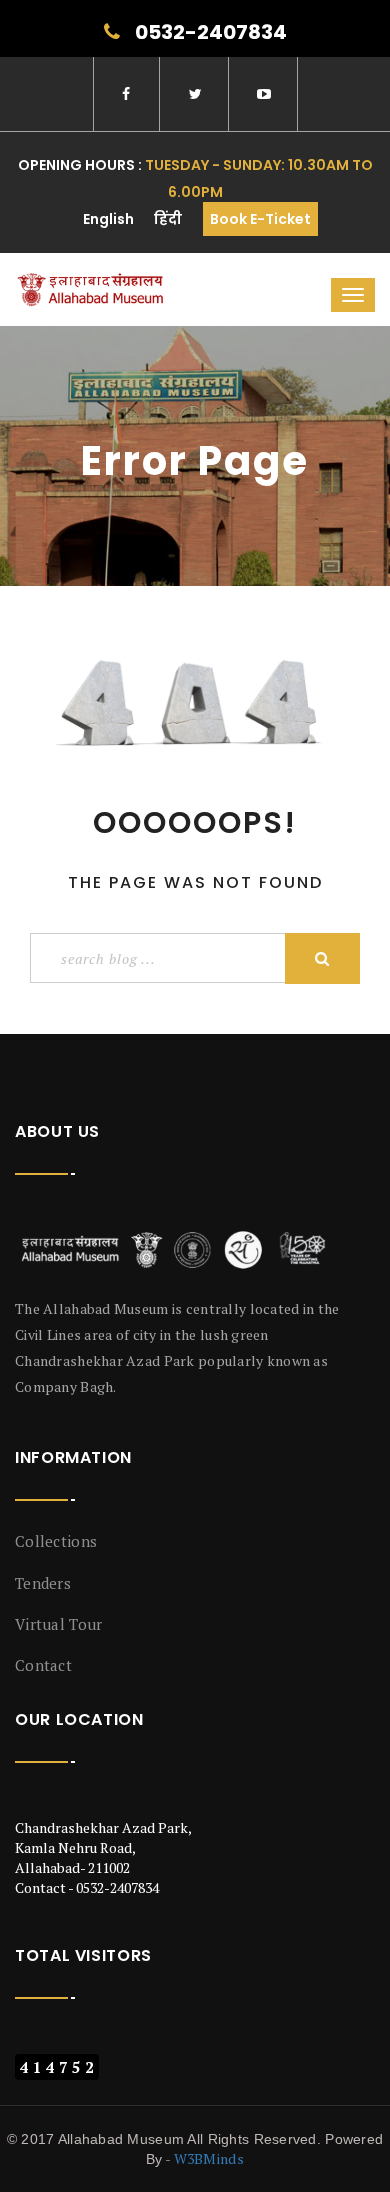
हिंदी (168, 219)
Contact (43, 1665)
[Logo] (177, 1250)
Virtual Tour (59, 1624)
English (108, 219)
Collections (56, 1541)
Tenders (43, 1583)
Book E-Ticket (260, 219)
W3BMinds (209, 2158)
